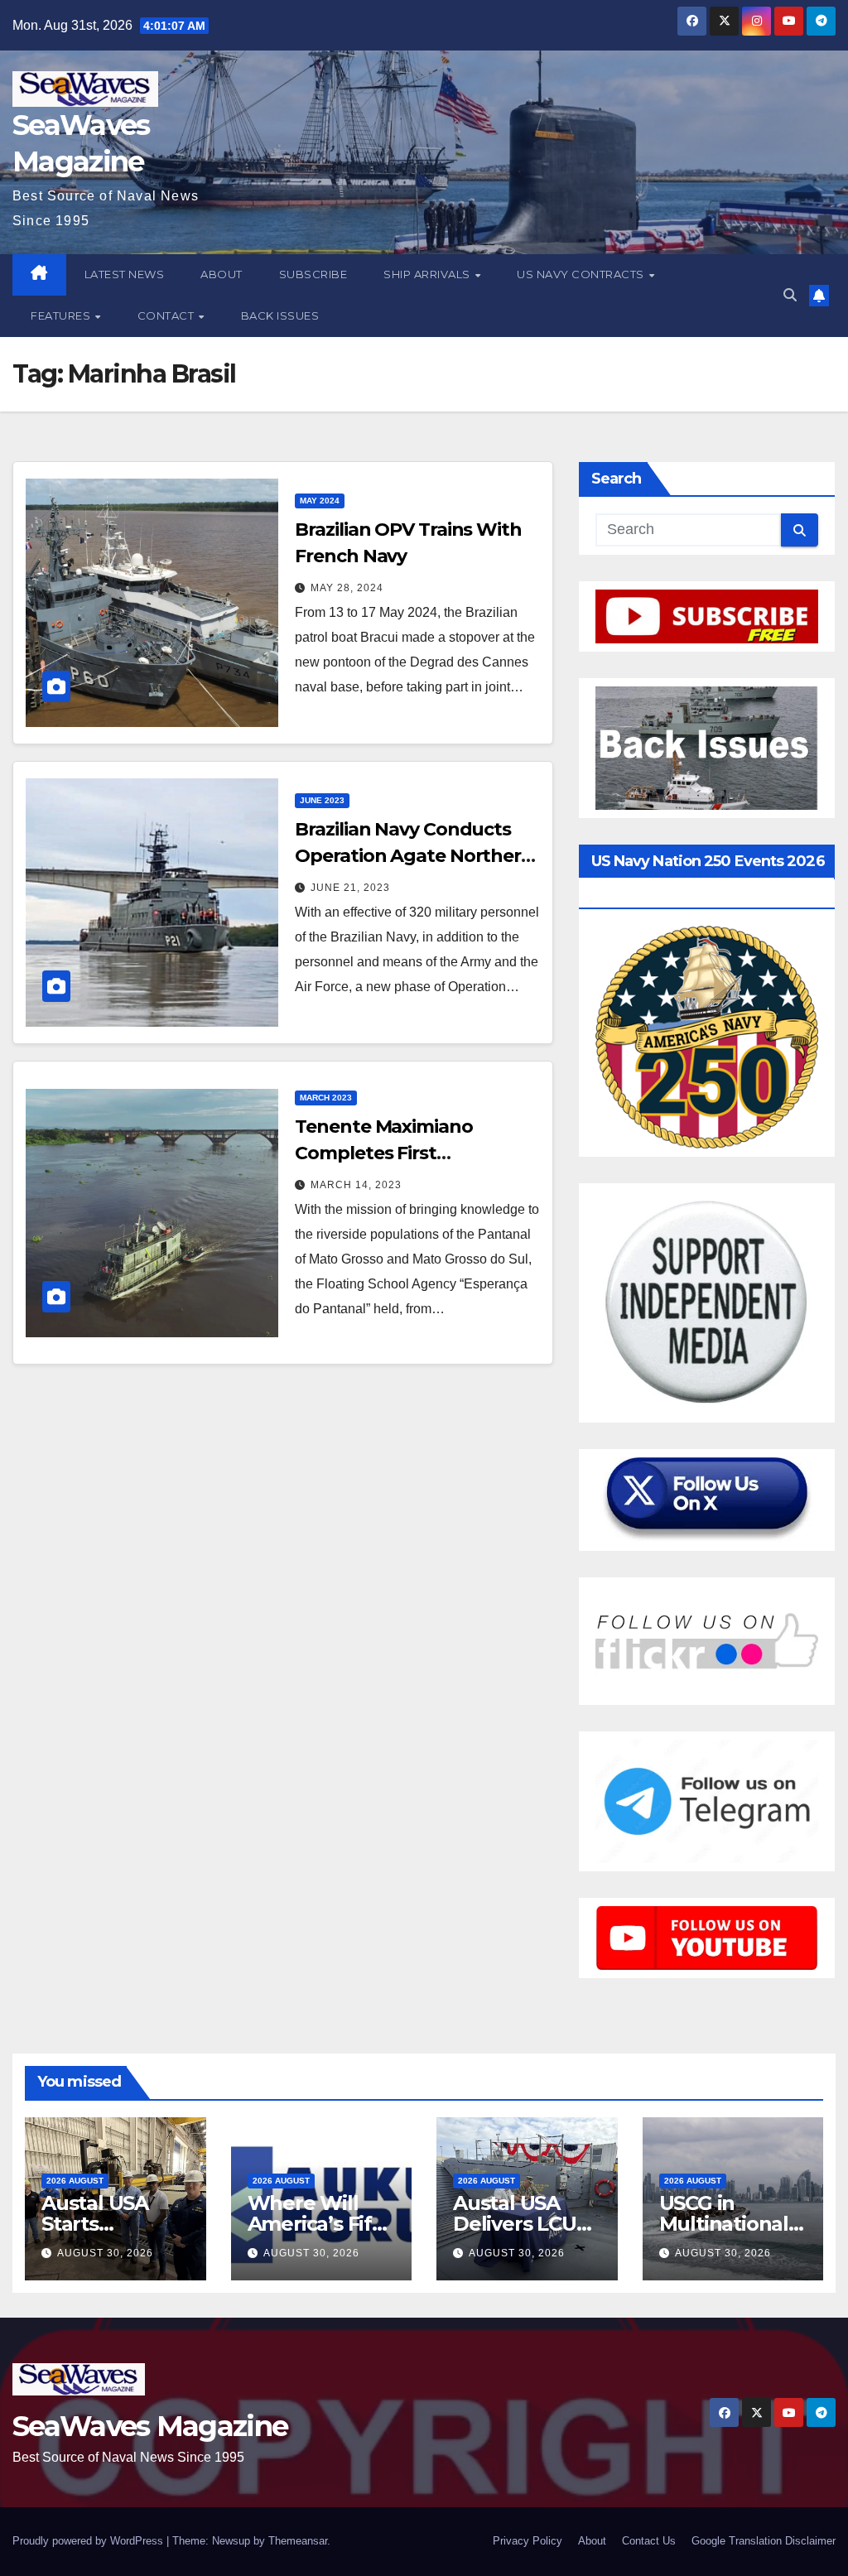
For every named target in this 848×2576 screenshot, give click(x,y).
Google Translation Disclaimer (764, 2541)
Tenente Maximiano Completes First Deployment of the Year (402, 1153)
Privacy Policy (528, 2541)
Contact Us (649, 2541)
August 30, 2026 (105, 2253)
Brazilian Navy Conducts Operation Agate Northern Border (414, 856)
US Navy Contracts (582, 274)
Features (62, 315)
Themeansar (298, 2541)
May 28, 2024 (347, 588)
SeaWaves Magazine (150, 2426)
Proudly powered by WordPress (89, 2541)
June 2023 (322, 800)
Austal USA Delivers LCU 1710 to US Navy (527, 2224)
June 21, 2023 (350, 888)
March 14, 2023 (356, 1185)
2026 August (75, 2181)
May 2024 (320, 501)
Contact (167, 315)
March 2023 (326, 1098)
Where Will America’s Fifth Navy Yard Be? (320, 2224)
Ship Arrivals (428, 274)
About (222, 274)
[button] (790, 295)
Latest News (125, 274)
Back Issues (280, 315)
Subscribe (313, 274)
